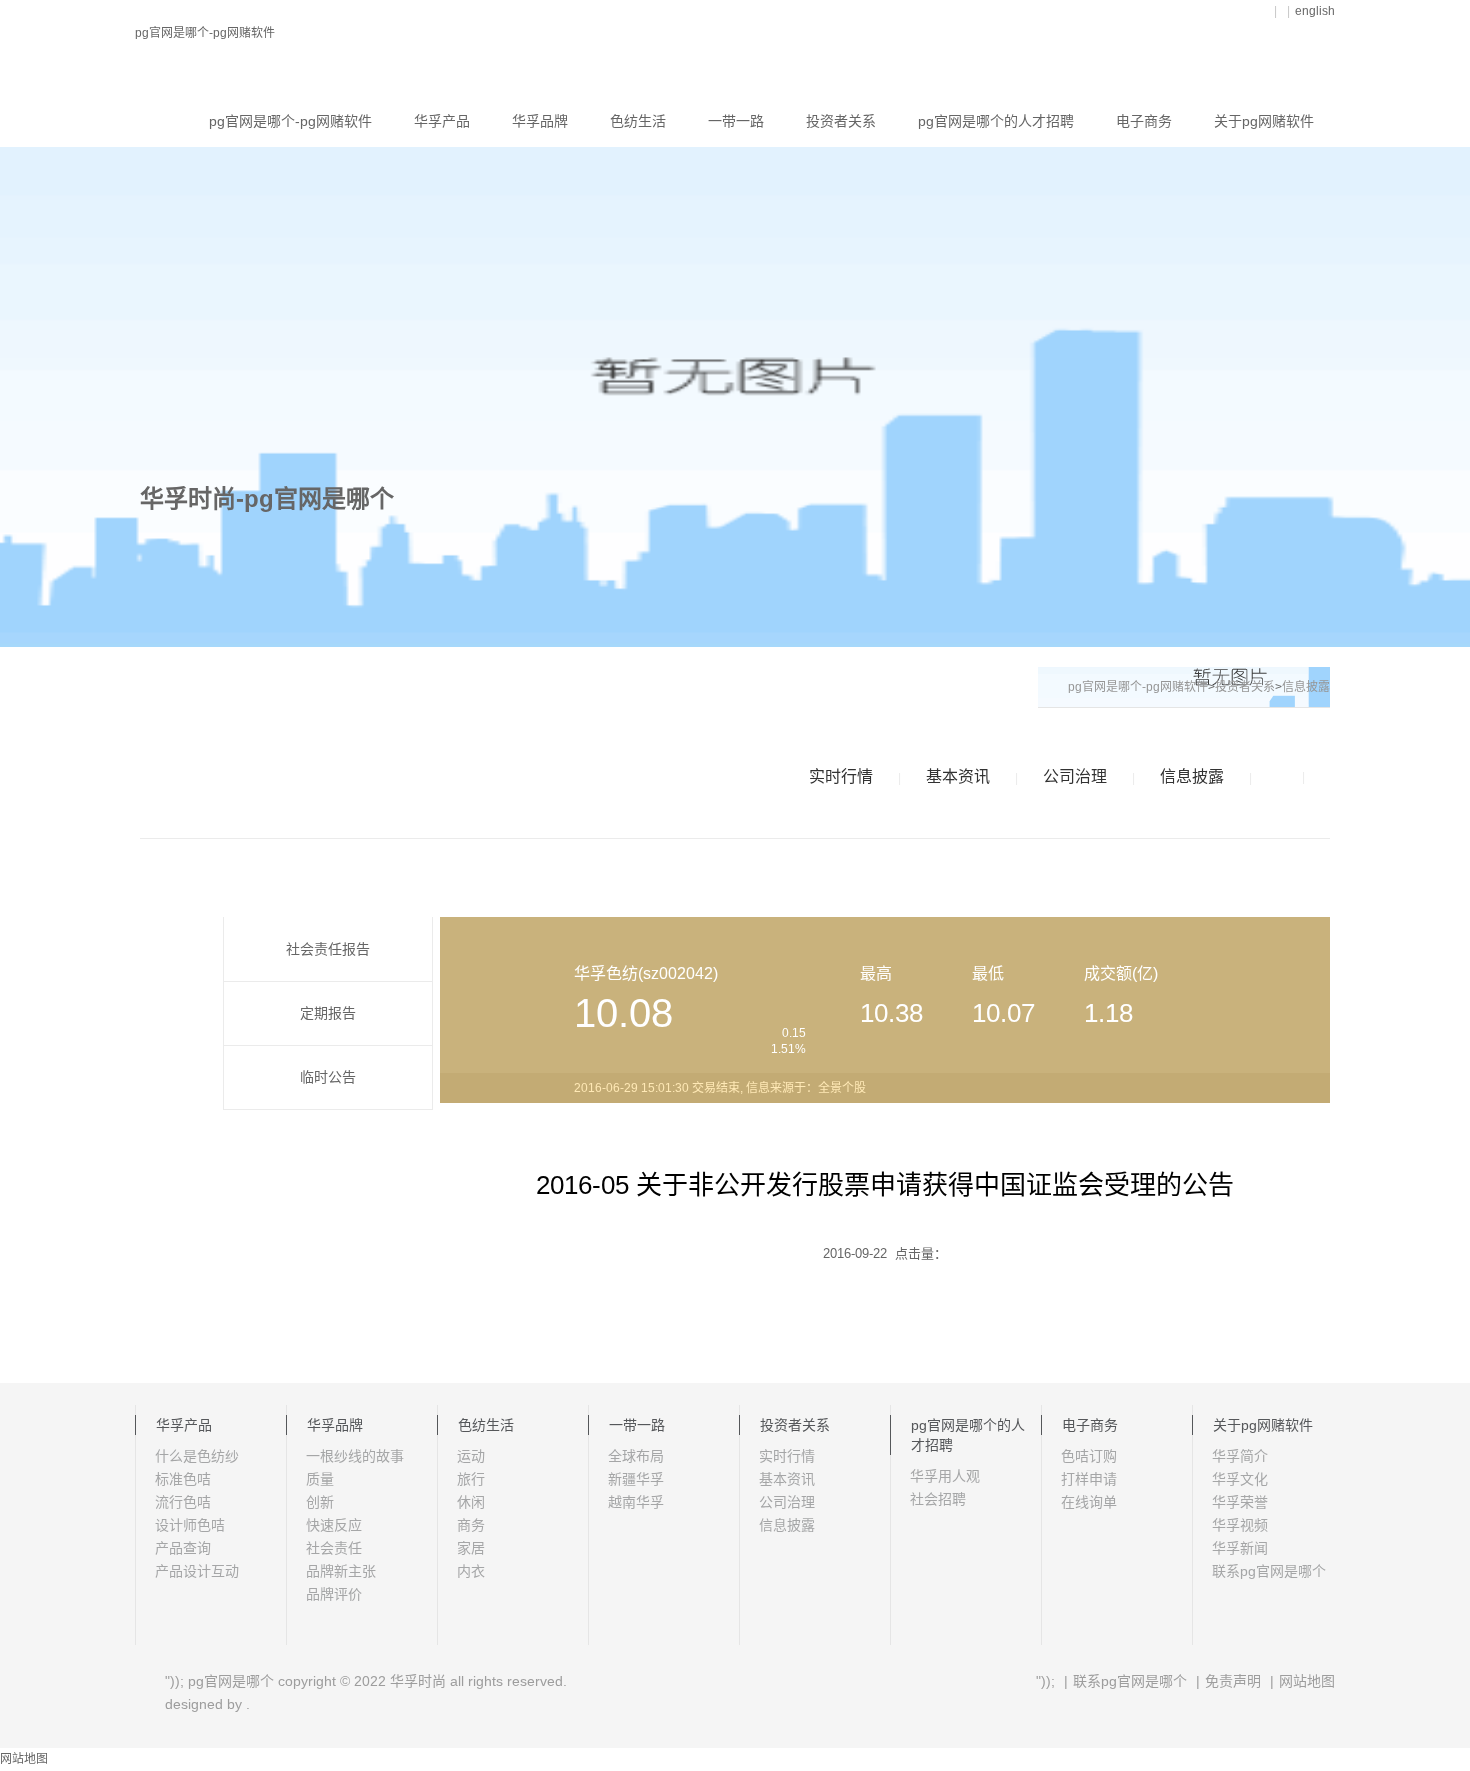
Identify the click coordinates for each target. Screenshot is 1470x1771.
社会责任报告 (328, 949)
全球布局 (636, 1456)
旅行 (471, 1479)
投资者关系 (841, 121)
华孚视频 (1240, 1525)
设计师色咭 (190, 1525)
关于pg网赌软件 (1264, 121)
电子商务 (1144, 121)
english (1315, 11)
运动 (471, 1456)
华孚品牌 (540, 121)
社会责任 (334, 1548)
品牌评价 (334, 1594)
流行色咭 (183, 1502)
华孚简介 (1240, 1456)
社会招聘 (938, 1499)
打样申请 (1089, 1479)
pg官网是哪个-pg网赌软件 (205, 33)
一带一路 (736, 121)
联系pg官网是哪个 (1269, 1571)
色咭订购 (1089, 1456)
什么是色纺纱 (197, 1456)
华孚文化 (1240, 1479)
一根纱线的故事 (355, 1456)
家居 (471, 1548)
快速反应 (334, 1525)
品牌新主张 (341, 1571)
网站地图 (1307, 1681)
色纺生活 (638, 121)
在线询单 (1089, 1502)
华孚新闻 (1240, 1548)
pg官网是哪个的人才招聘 (996, 121)
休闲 (471, 1502)
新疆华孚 (636, 1479)
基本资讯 (958, 776)
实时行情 (841, 776)
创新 (320, 1502)
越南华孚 (636, 1502)
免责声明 (1233, 1681)
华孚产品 (442, 121)
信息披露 (1192, 776)
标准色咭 (183, 1479)
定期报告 (328, 1013)
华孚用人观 (945, 1476)
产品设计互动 (197, 1571)
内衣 (471, 1571)
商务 (471, 1525)
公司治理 (1075, 776)
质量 (320, 1479)
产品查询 (183, 1548)
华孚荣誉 (1240, 1502)
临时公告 (328, 1077)
